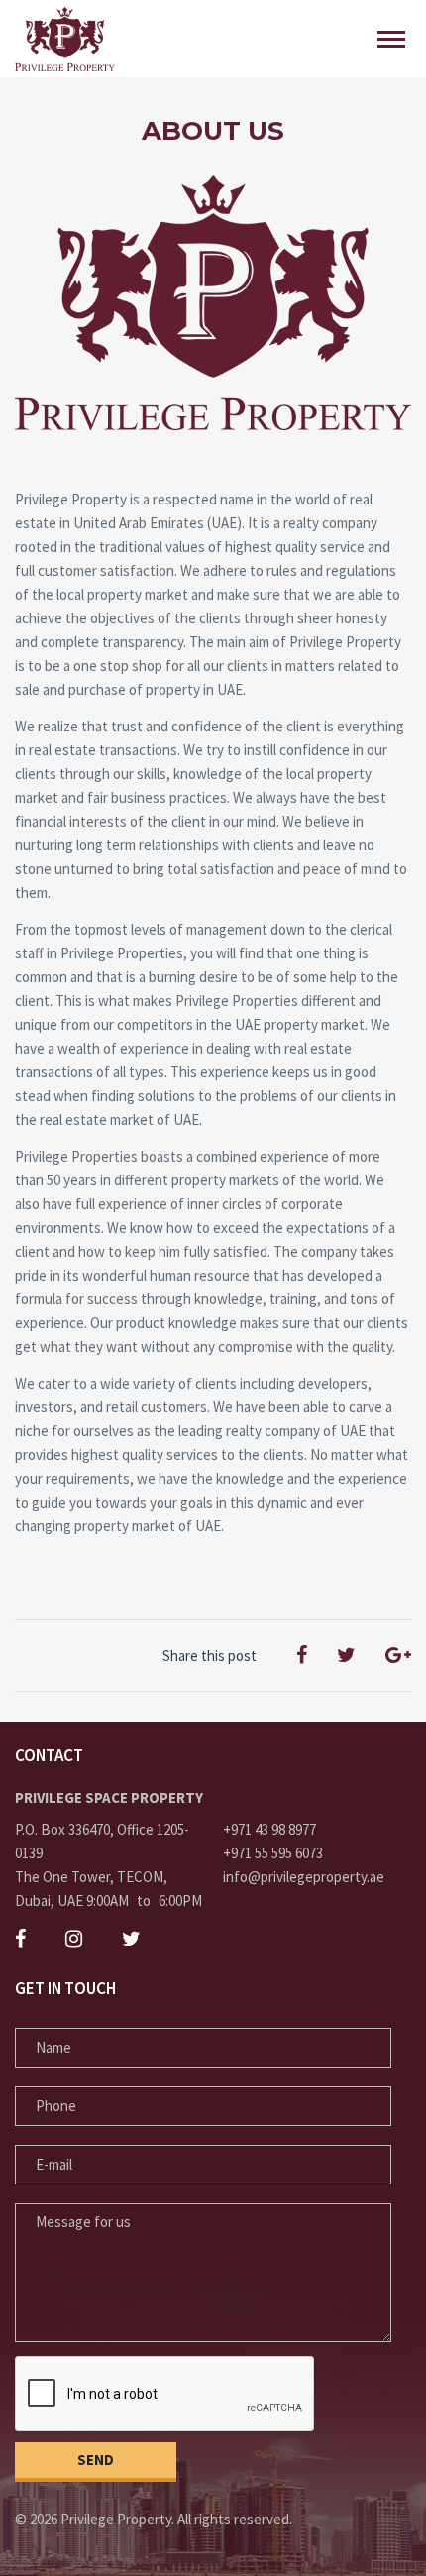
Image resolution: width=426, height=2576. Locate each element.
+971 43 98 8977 (269, 1829)
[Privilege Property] (65, 39)
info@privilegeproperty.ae (304, 1877)
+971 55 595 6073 (273, 1853)
